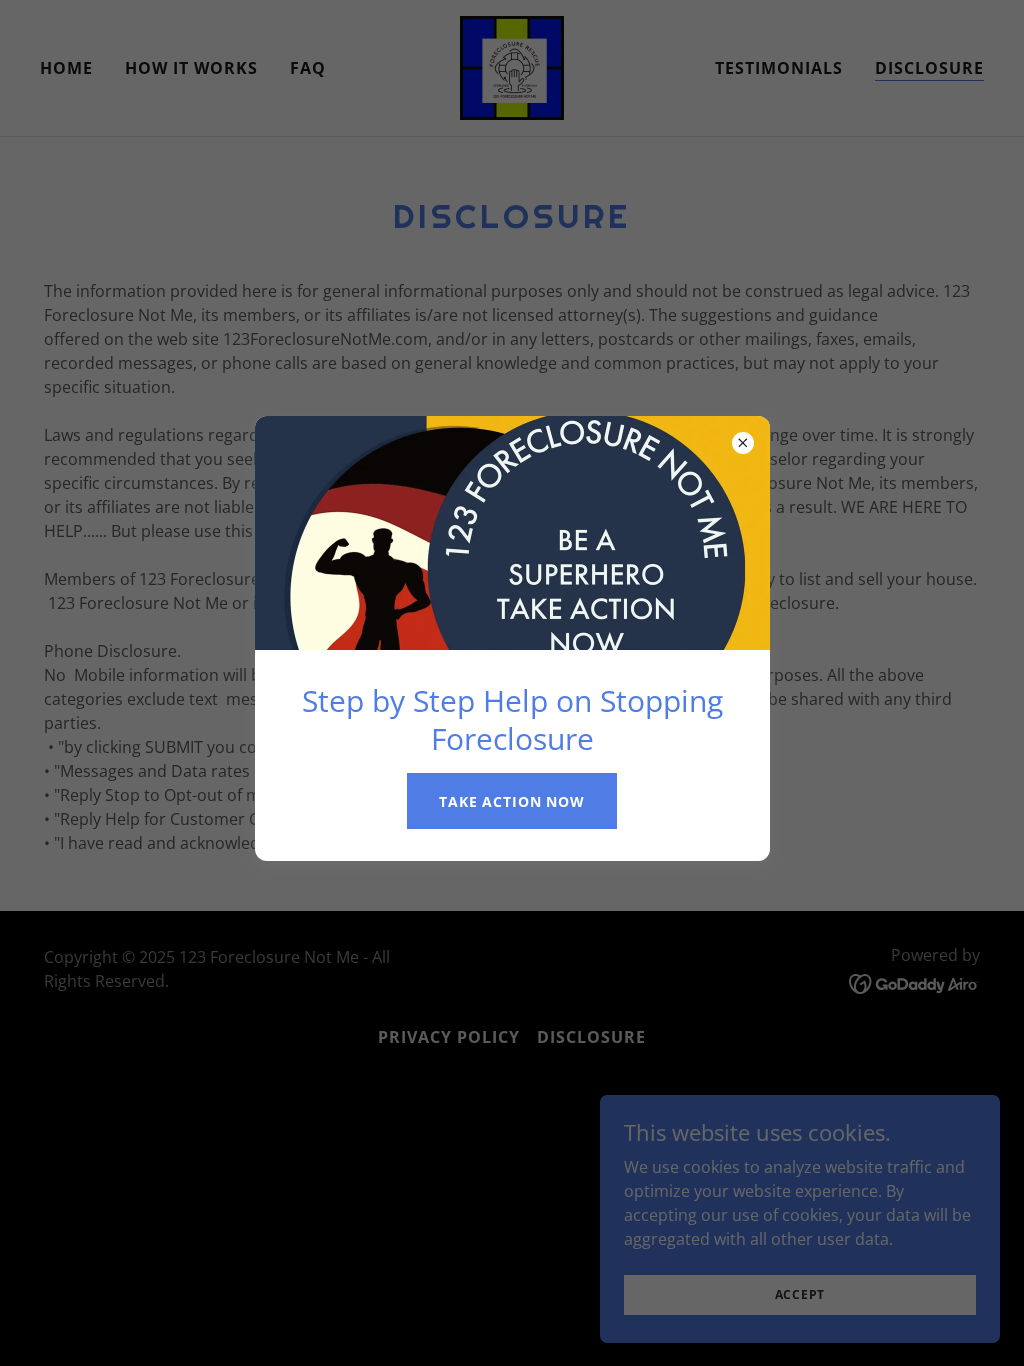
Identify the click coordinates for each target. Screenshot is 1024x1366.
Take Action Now (512, 801)
